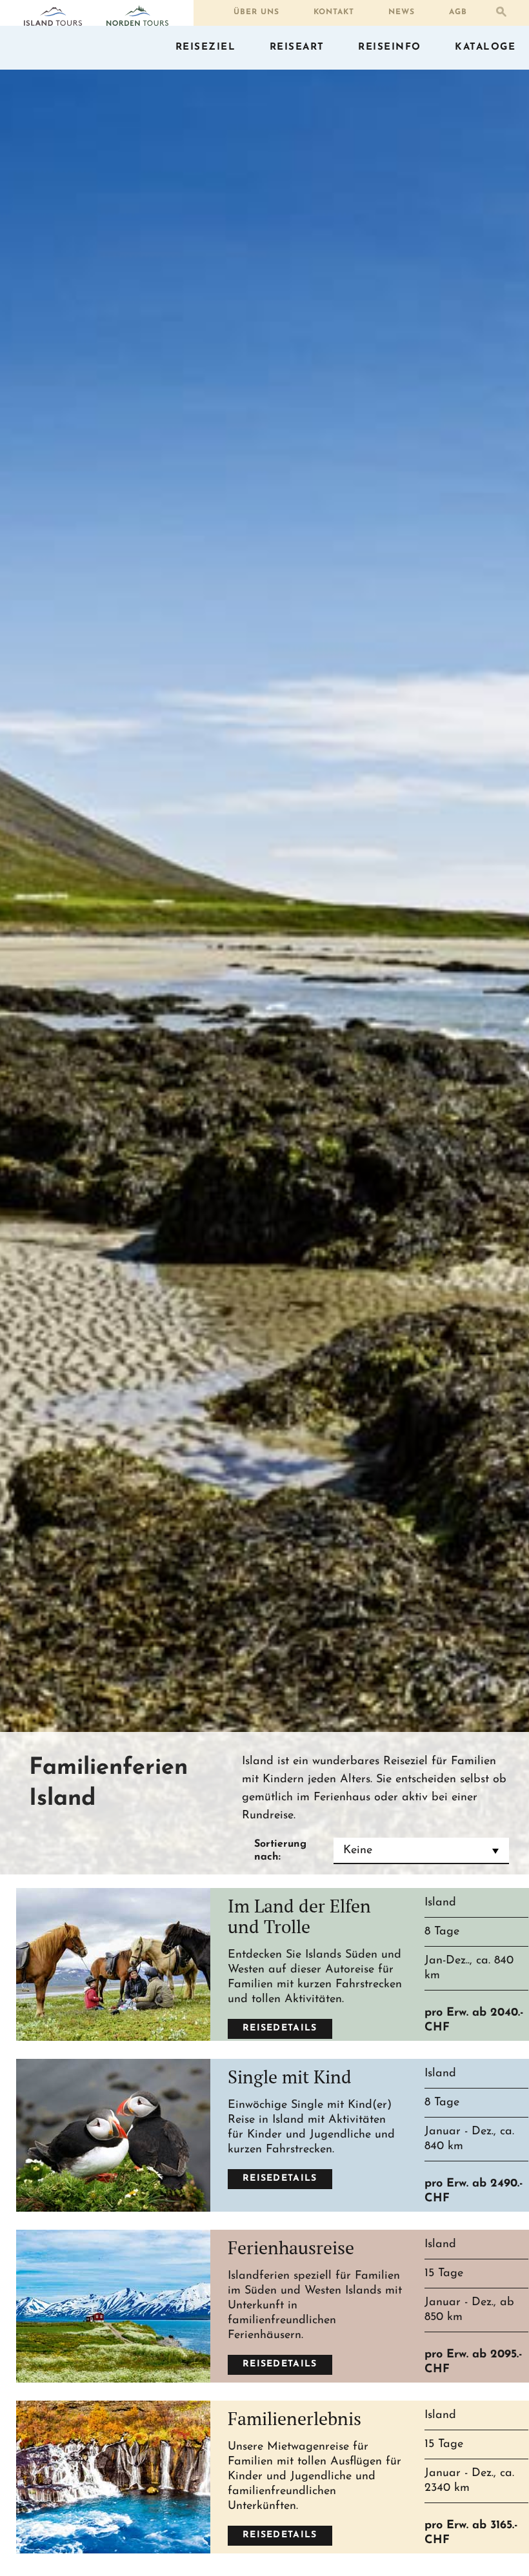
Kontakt (334, 12)
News (402, 12)
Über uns (256, 12)
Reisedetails (280, 2028)
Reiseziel (206, 47)
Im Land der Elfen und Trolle (299, 1916)
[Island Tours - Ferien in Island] (53, 17)
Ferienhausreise (291, 2247)
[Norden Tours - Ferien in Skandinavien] (137, 15)
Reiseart (297, 47)
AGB (458, 12)
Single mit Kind (290, 2077)
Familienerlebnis (294, 2418)
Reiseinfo (390, 47)
